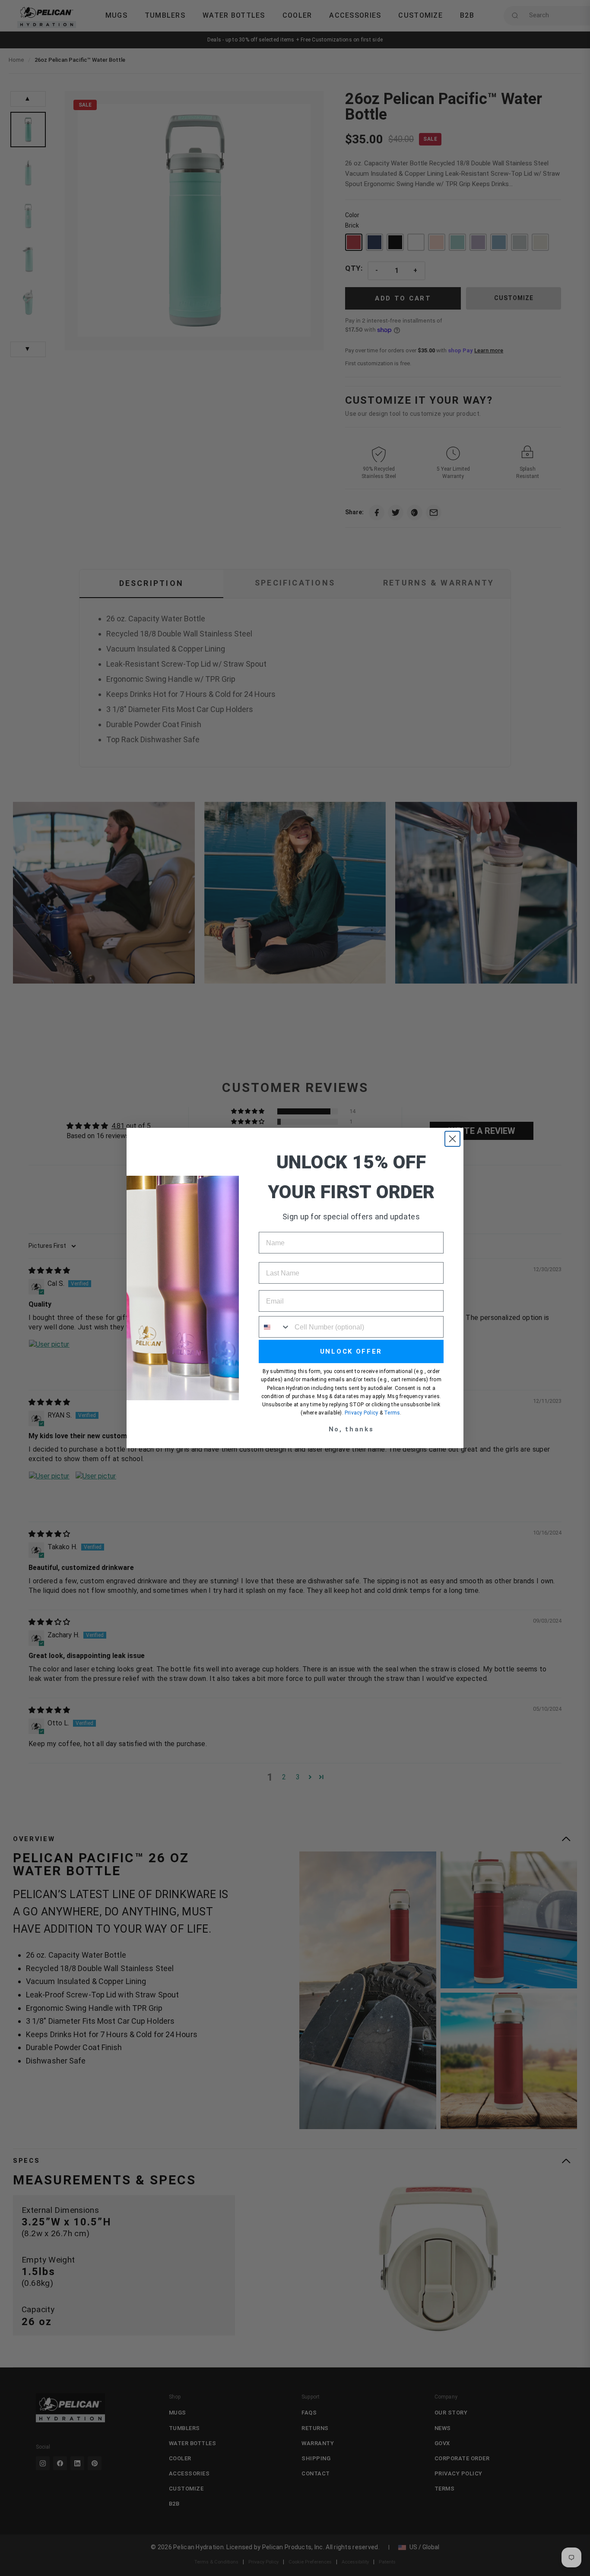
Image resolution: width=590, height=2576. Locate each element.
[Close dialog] (452, 1139)
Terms (392, 1413)
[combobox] (275, 1327)
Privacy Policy (361, 1413)
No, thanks (351, 1429)
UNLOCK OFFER (351, 1351)
